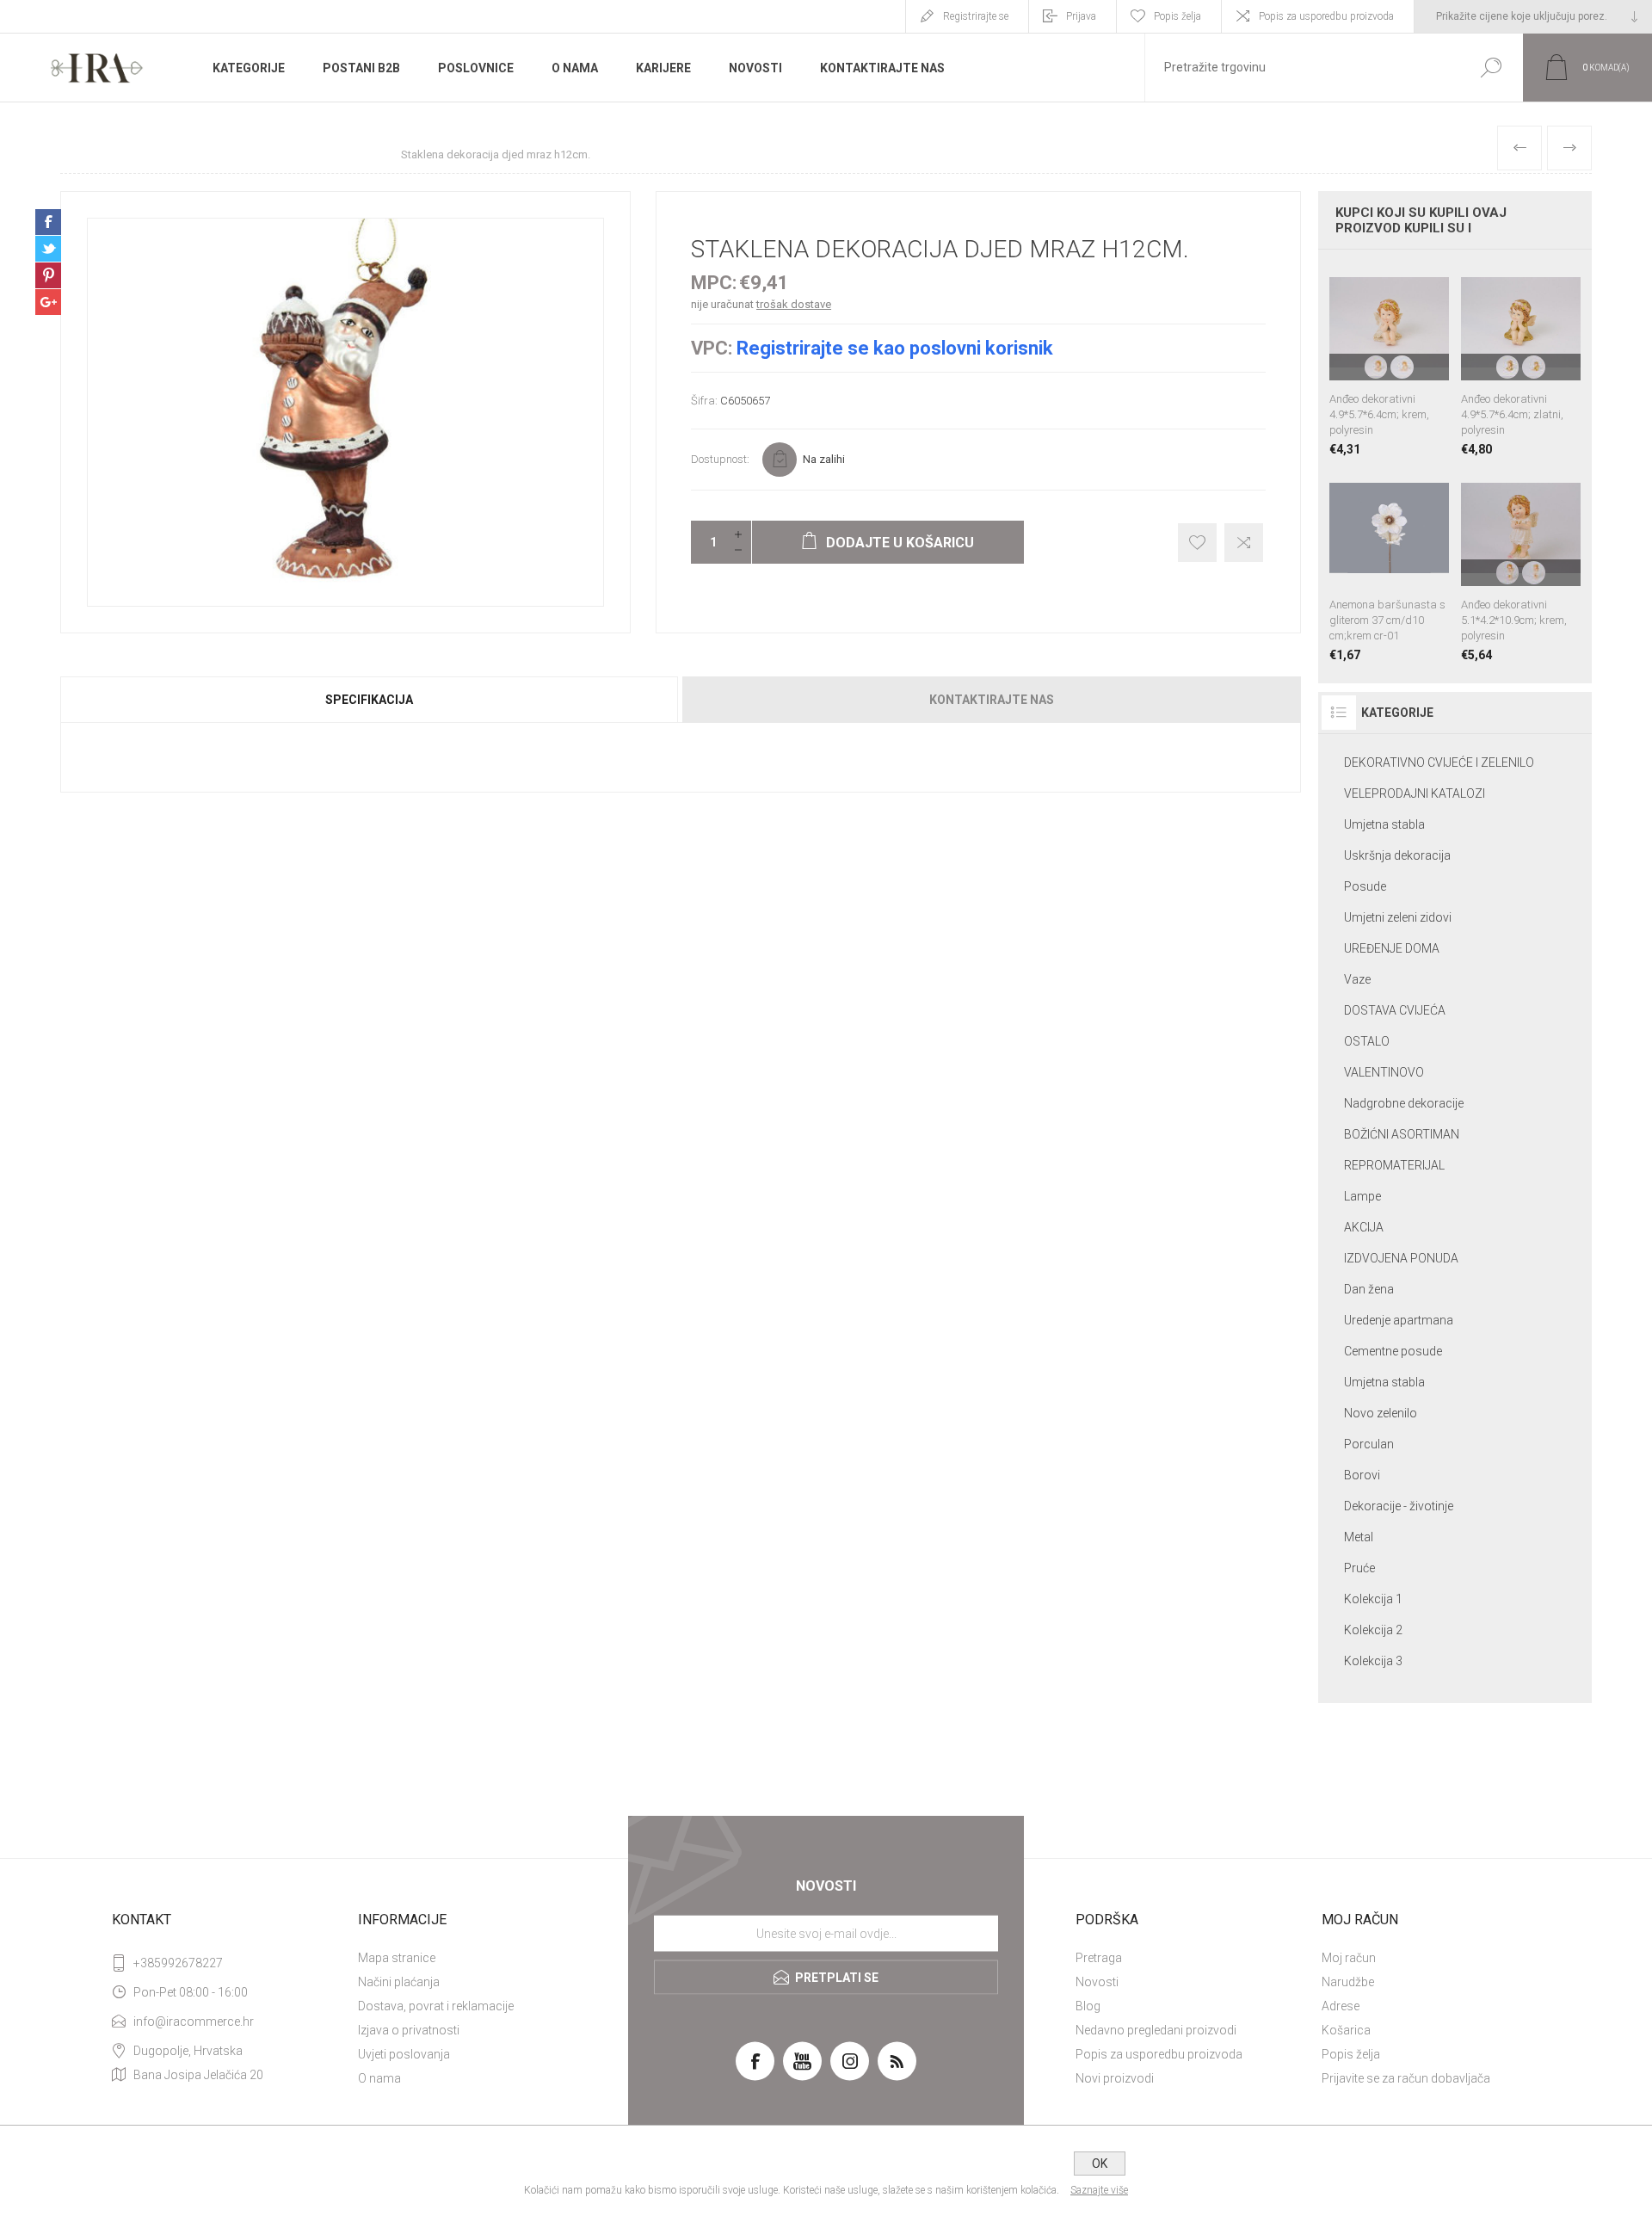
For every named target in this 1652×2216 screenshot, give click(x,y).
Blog (1088, 2006)
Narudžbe (1348, 1982)
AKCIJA (1364, 1227)
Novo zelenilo (1381, 1413)
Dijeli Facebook (48, 222)
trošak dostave (794, 304)
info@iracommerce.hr (194, 2022)
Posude (1365, 886)
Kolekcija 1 (1373, 1599)
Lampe (1362, 1196)
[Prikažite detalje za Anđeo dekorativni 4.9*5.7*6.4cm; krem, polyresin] (1389, 359)
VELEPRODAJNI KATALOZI (1415, 793)
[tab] (370, 700)
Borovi (1362, 1475)
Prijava (1081, 16)
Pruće (1359, 1568)
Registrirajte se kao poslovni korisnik (895, 348)
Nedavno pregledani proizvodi (1156, 2030)
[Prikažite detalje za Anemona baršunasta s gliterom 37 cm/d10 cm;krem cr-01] (1389, 565)
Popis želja (1351, 2054)
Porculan (1369, 1444)
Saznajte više (1099, 2190)
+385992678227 (178, 1963)
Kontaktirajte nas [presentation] (992, 700)
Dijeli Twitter (48, 249)
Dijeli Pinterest (48, 275)
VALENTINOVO (1384, 1072)
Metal (1359, 1537)
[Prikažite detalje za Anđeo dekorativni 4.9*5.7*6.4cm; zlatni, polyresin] (1521, 359)
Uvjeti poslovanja (404, 2054)
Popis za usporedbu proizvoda (1326, 16)
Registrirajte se (976, 16)
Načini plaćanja (399, 1982)
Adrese (1341, 2006)
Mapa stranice (397, 1958)
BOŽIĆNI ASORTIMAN (1402, 1134)
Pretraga (1099, 1958)
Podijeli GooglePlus (48, 302)
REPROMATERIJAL (1394, 1165)
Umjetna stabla (1384, 824)
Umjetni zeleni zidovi (1398, 917)
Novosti (1097, 1982)
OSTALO (1367, 1041)
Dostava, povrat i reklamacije (436, 2006)
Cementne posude (1393, 1351)
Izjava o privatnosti (409, 2030)
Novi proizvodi (1115, 2078)
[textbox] (1302, 68)
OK (1100, 2164)
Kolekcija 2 (1373, 1630)
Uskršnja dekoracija (1397, 855)
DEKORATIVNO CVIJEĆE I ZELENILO (1439, 762)
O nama (379, 2078)
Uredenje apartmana (1399, 1320)
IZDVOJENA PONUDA (1401, 1258)
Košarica (1346, 2030)
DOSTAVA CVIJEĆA (1395, 1010)
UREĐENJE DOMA (1392, 948)
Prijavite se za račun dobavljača (1406, 2078)
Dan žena (1369, 1289)
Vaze (1357, 979)
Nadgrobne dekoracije (1404, 1103)
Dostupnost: (720, 459)
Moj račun (1349, 1958)
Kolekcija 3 (1373, 1661)
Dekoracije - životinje (1399, 1506)
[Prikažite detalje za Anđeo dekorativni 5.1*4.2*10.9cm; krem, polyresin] (1521, 565)
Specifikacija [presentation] (369, 700)
